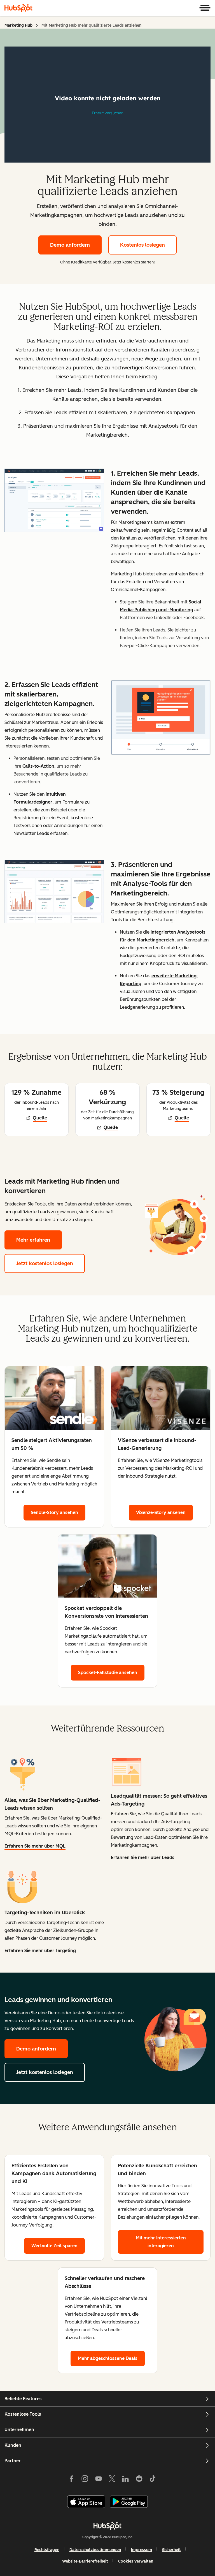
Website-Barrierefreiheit (85, 2561)
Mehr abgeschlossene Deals (108, 2358)
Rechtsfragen (47, 2550)
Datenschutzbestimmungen (95, 2550)
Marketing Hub (18, 25)
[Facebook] (71, 2480)
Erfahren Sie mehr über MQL (35, 1847)
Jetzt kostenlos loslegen (51, 1263)
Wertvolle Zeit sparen (54, 2246)
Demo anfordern (70, 245)
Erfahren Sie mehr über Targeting (40, 1951)
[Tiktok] (153, 2480)
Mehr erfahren (39, 1240)
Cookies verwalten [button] (136, 2561)
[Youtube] (98, 2480)
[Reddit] (139, 2480)
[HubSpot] (18, 8)
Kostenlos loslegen (142, 245)
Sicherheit (171, 2550)
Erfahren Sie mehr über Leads (143, 1858)
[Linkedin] (125, 2480)
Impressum (142, 2550)
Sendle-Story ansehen (58, 1512)
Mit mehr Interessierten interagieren (161, 2242)
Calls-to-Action (38, 766)
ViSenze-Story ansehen (164, 1512)
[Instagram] (85, 2480)
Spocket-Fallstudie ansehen (111, 1673)
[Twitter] (112, 2480)
